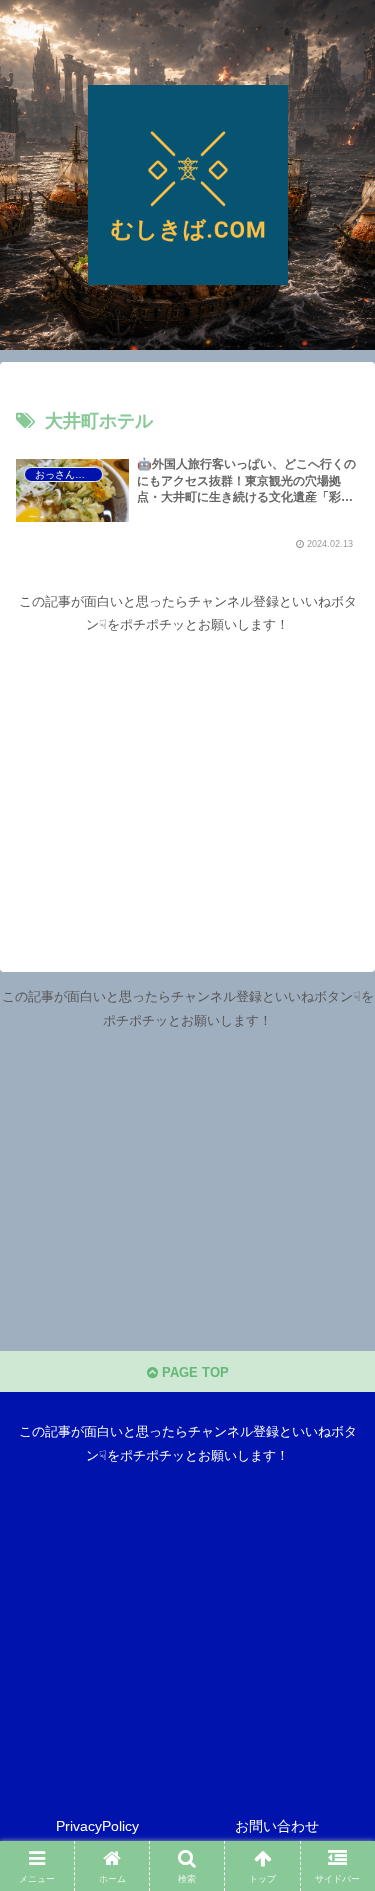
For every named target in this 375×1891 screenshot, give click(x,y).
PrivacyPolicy (97, 1826)
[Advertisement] (187, 777)
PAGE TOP (193, 1372)
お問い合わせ (277, 1826)
